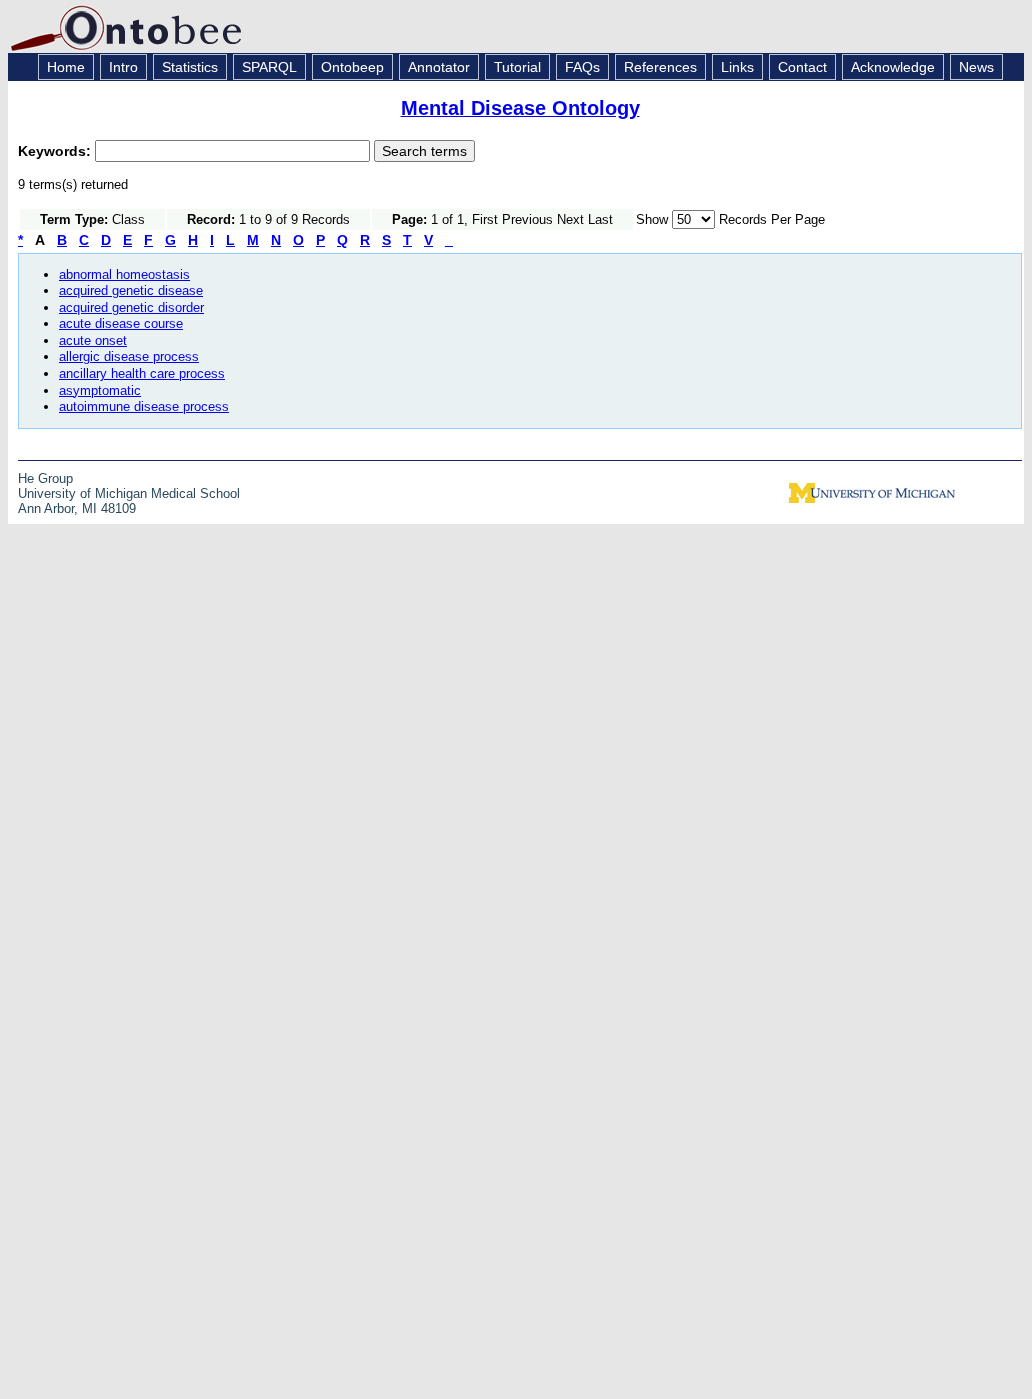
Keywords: (56, 151)
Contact (802, 67)
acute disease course (121, 323)
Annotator (439, 67)
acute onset (93, 340)
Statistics (190, 67)
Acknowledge (893, 67)
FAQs (582, 67)
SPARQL (269, 67)
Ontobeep (352, 67)
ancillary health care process (142, 373)
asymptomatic (100, 390)
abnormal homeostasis (124, 274)
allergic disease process (129, 356)
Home (66, 67)
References (660, 67)
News (976, 67)
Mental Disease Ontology (520, 108)
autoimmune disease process (144, 406)
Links (737, 67)
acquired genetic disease (131, 290)
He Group (45, 478)
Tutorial (517, 67)
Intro (123, 67)
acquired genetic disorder (131, 307)
